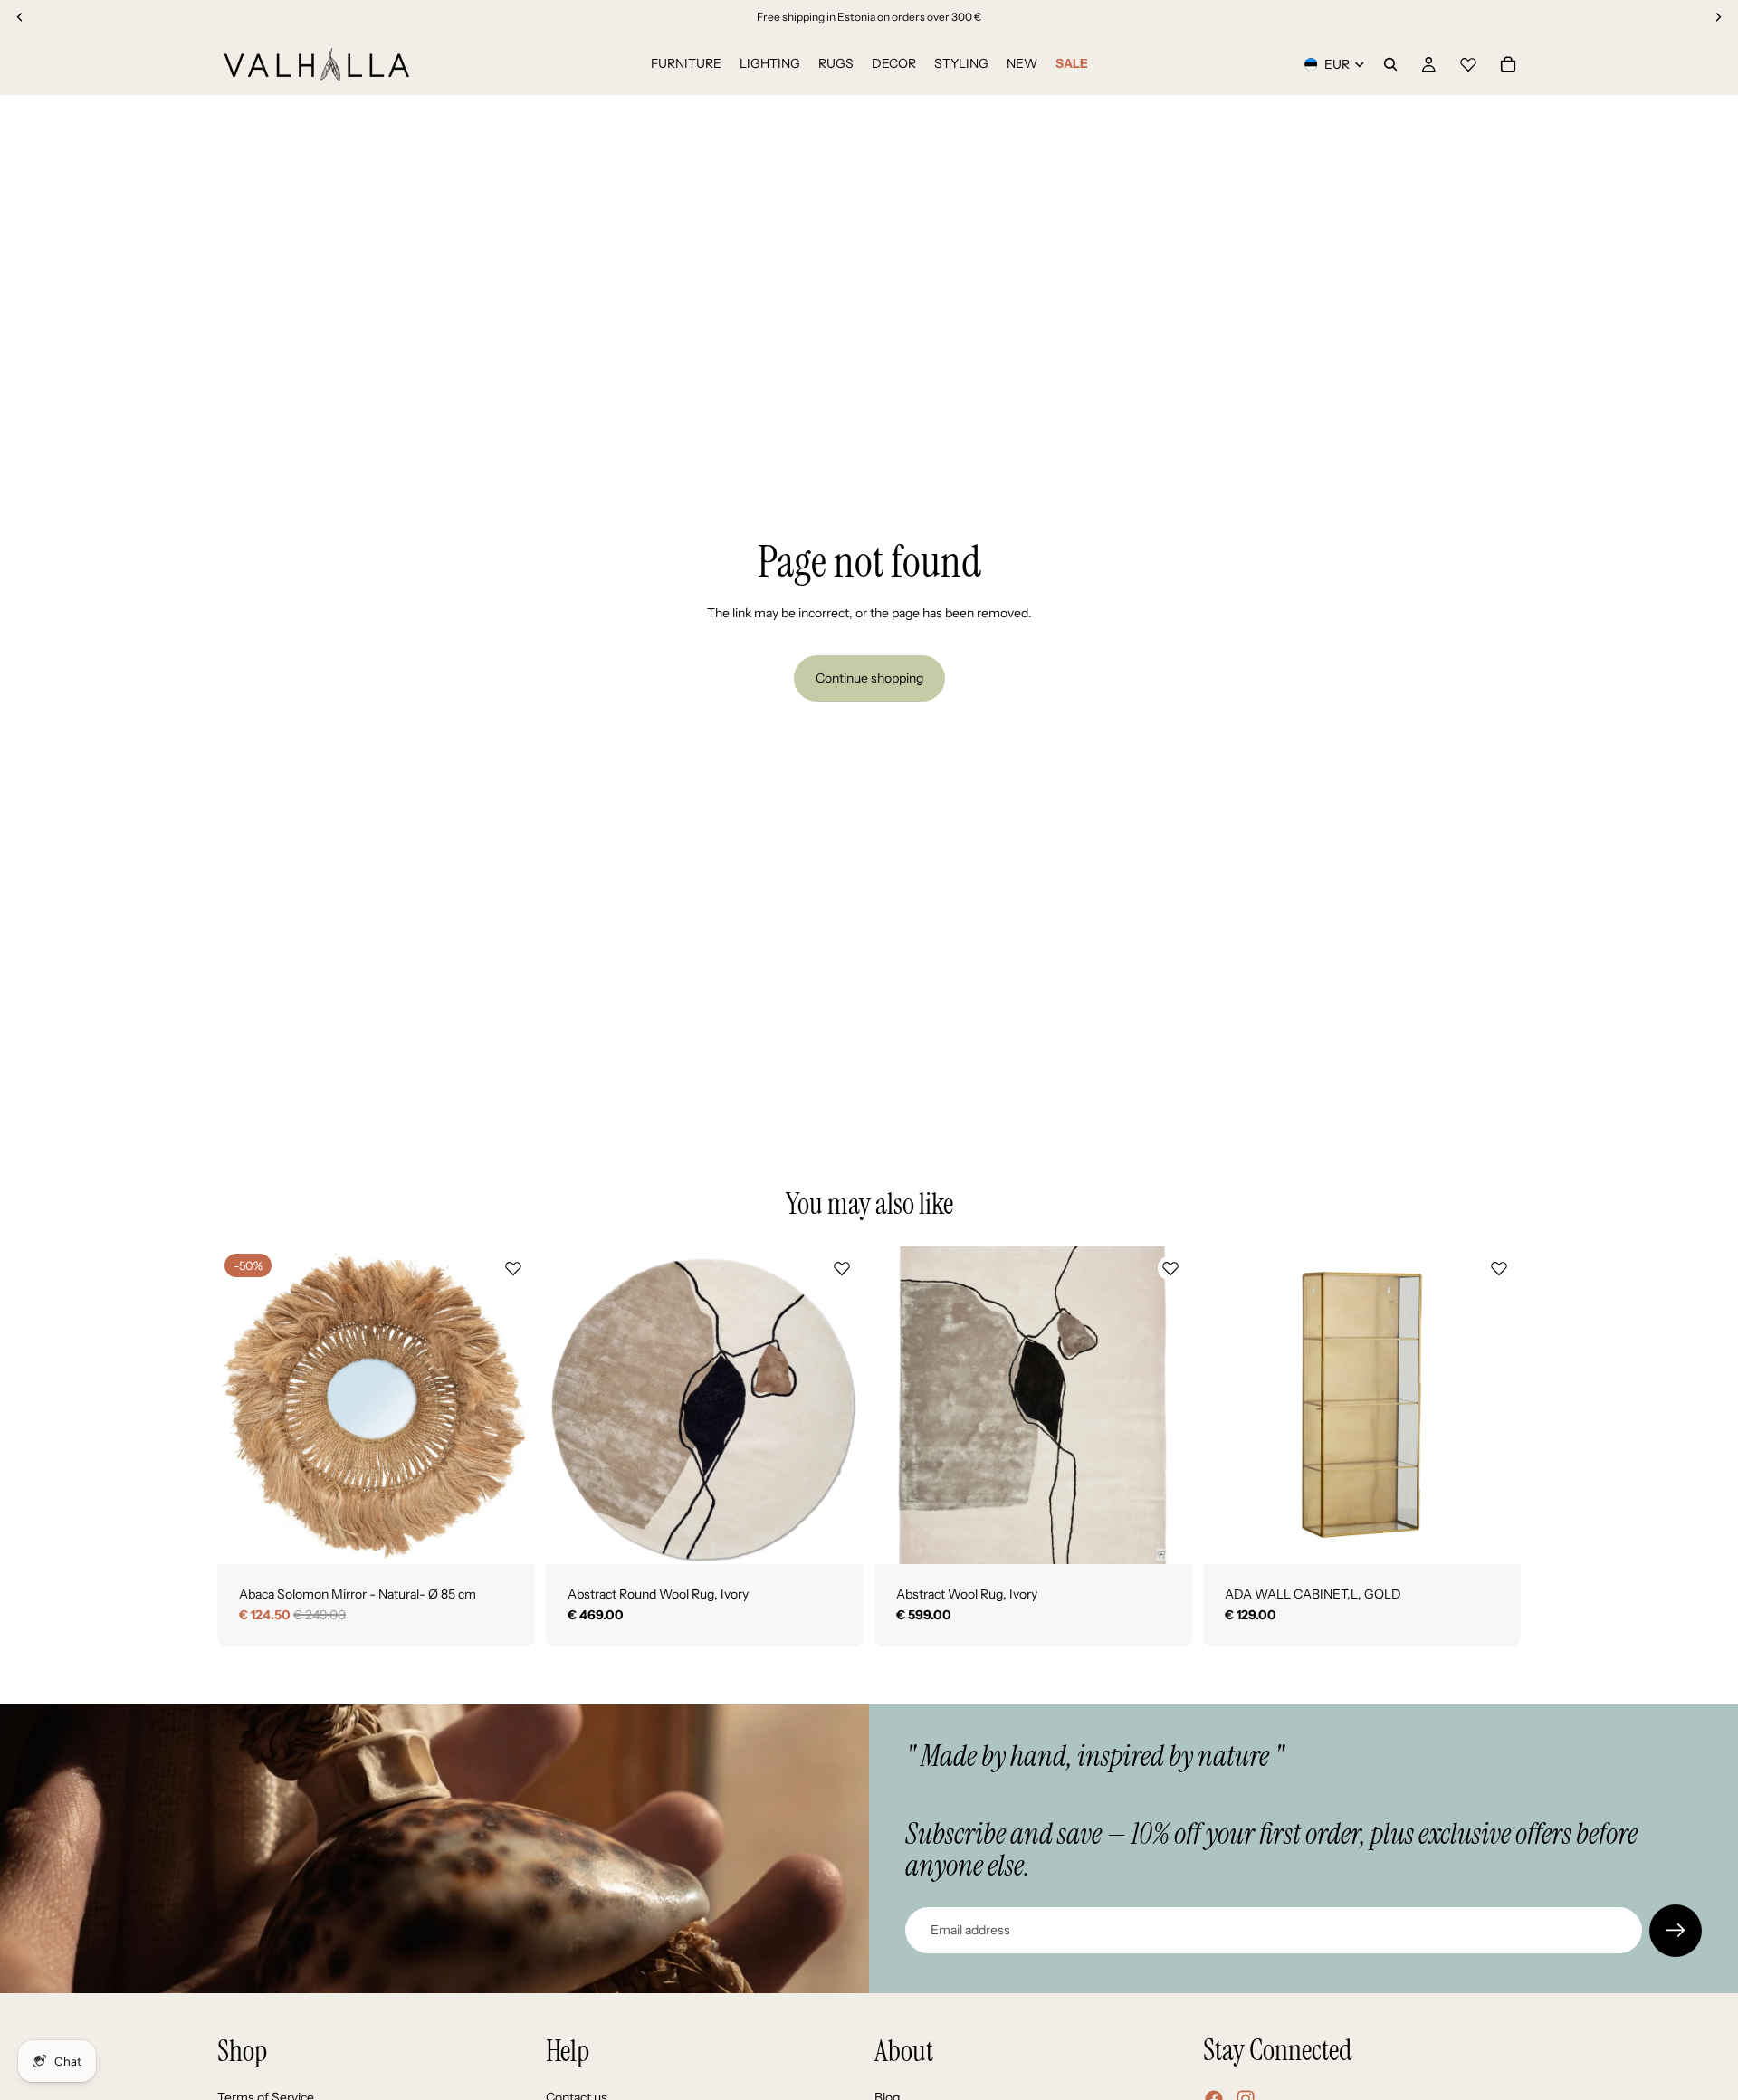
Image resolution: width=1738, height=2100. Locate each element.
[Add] (507, 1536)
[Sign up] (1676, 1931)
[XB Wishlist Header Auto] (1468, 62)
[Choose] (836, 1536)
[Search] (1390, 64)
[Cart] (1508, 64)
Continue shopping (869, 678)
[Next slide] (508, 1405)
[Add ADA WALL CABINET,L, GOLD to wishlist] (1499, 1268)
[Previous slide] (244, 1405)
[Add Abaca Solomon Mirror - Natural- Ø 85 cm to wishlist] (513, 1268)
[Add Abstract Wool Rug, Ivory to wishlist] (1170, 1268)
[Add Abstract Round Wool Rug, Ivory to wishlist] (842, 1268)
